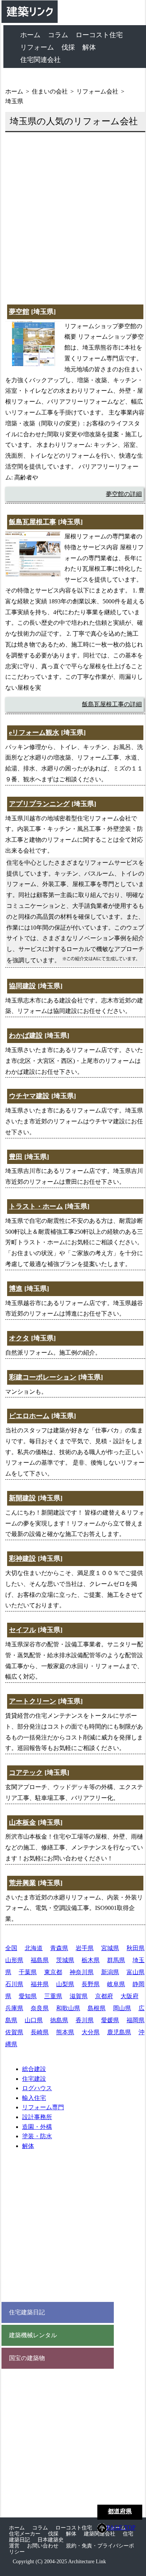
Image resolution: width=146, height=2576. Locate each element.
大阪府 (130, 1996)
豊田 (16, 1157)
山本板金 (22, 1822)
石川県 (14, 1984)
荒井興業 (22, 1883)
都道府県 (120, 2511)
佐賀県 (14, 2032)
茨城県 (65, 1960)
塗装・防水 (37, 2136)
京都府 (104, 1996)
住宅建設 (34, 2079)
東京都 (53, 1972)
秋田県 (136, 1948)
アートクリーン (33, 1701)
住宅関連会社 (40, 60)
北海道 (34, 1948)
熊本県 (65, 2032)
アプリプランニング (39, 804)
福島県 (40, 1960)
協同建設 (22, 986)
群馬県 (116, 1960)
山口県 (34, 2020)
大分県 (91, 2032)
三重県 (53, 1996)
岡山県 (122, 2008)
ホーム (30, 35)
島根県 (97, 2008)
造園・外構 (37, 2127)
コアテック (26, 1773)
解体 (89, 47)
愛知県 (28, 1996)
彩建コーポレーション (43, 1377)
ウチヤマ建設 (29, 1096)
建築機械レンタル (33, 2335)
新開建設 (22, 1498)
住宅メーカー (25, 2534)
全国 (11, 1948)
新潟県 (110, 1972)
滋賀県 (79, 1996)
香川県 (85, 2020)
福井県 (40, 1984)
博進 (16, 1289)
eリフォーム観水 (34, 733)
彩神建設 (22, 1559)
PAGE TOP (121, 2527)
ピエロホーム (29, 1416)
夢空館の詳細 (124, 494)
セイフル (22, 1630)
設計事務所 (37, 2117)
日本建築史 (51, 2540)
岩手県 (85, 1948)
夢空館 (19, 312)
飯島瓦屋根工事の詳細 (112, 704)
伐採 (68, 47)
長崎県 (40, 2032)
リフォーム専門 (43, 2107)
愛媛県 (110, 2020)
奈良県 (40, 2008)
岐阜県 (116, 1984)
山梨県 (65, 1984)
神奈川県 (82, 1972)
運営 (14, 2546)
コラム (58, 35)
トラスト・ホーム (36, 1206)
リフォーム (37, 47)
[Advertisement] (73, 217)
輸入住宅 (34, 2098)
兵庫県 (14, 2008)
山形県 (14, 1960)
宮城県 (110, 1948)
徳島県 (59, 2020)
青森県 (59, 1948)
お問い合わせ (43, 2546)
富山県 (136, 1972)
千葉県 (28, 1972)
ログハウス (37, 2088)
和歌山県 (68, 2008)
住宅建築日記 (27, 2312)
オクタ (19, 1338)
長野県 (91, 1984)
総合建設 (34, 2069)
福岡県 (136, 2020)
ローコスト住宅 (99, 35)
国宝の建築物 (27, 2358)
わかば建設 (26, 1036)
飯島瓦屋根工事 (33, 522)
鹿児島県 (119, 2032)
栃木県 (91, 1960)
